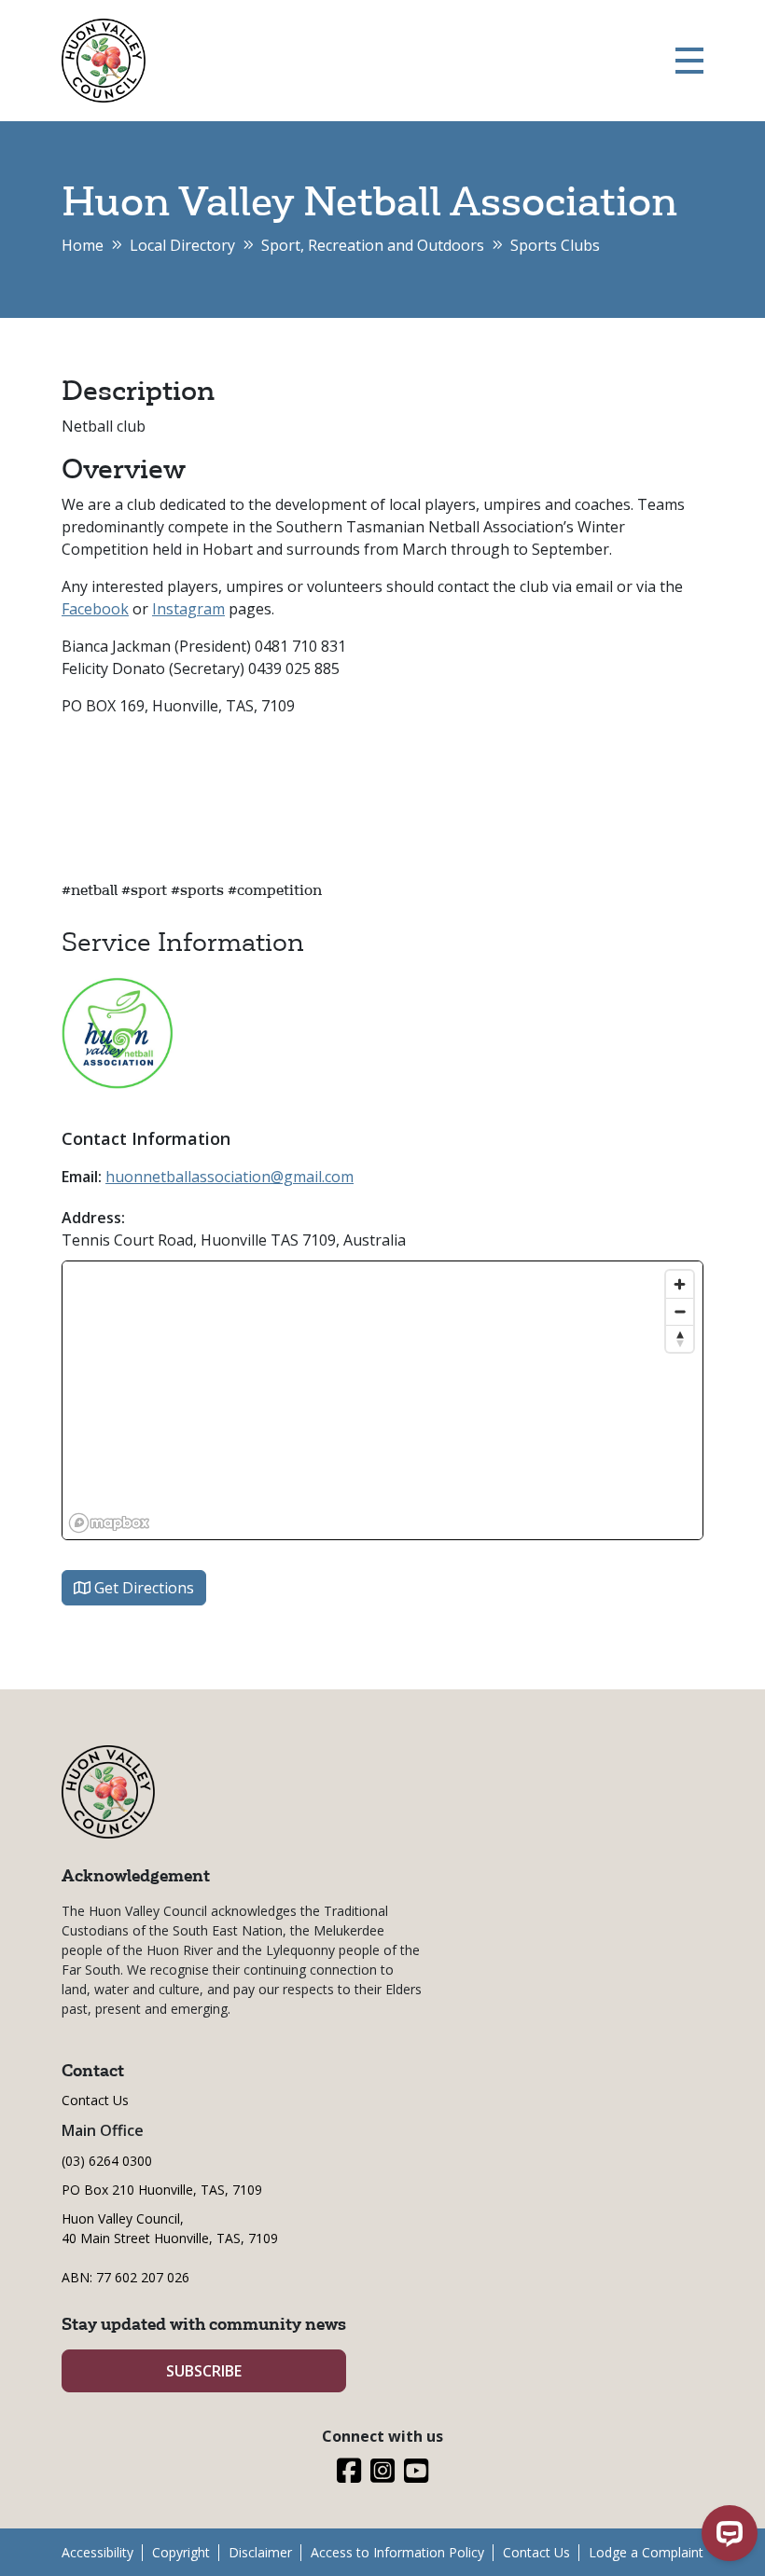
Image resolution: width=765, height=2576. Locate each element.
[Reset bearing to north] (680, 1338)
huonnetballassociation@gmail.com (229, 1177)
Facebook (95, 609)
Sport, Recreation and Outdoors (373, 245)
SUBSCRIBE (204, 2371)
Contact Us (95, 2100)
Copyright (181, 2552)
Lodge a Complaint (646, 2552)
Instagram (188, 609)
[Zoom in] (680, 1284)
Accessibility (97, 2552)
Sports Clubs (555, 245)
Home (83, 245)
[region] (382, 1400)
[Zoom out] (680, 1311)
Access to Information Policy (397, 2552)
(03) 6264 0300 (107, 2161)
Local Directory (182, 245)
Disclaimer (260, 2552)
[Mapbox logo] (109, 1523)
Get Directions (142, 1588)
